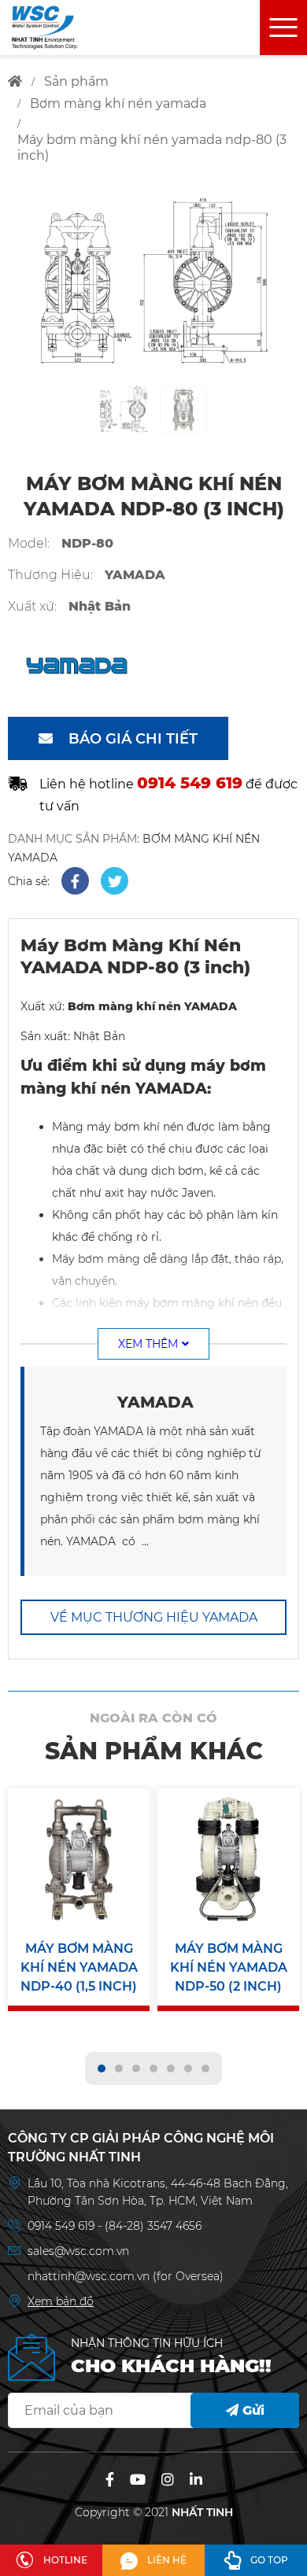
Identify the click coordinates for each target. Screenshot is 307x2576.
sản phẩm (76, 81)
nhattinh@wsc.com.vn (89, 2276)
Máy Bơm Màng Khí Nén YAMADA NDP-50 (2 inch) (229, 1967)
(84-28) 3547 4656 (153, 2226)
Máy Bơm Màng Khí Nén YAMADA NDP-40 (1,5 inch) (79, 1967)
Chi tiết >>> (79, 1933)
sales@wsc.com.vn (78, 2251)
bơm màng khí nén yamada (118, 103)
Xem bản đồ (61, 2301)
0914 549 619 (63, 2226)
